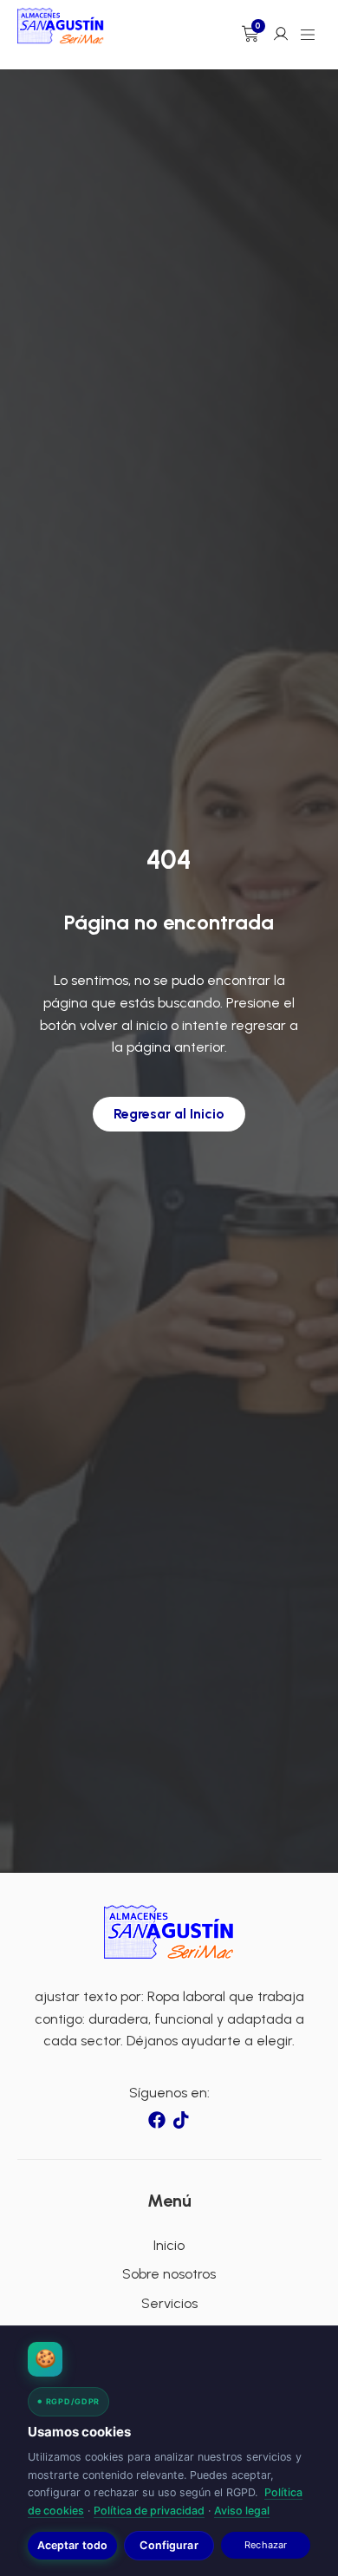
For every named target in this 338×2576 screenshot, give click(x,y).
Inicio (169, 2245)
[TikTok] (181, 2120)
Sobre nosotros (169, 2274)
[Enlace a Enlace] (61, 26)
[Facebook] (157, 2120)
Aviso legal (242, 2511)
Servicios (169, 2303)
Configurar (169, 2545)
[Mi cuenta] (281, 34)
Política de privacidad (149, 2511)
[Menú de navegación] (308, 35)
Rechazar (266, 2545)
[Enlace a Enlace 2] (169, 1932)
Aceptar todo (73, 2545)
